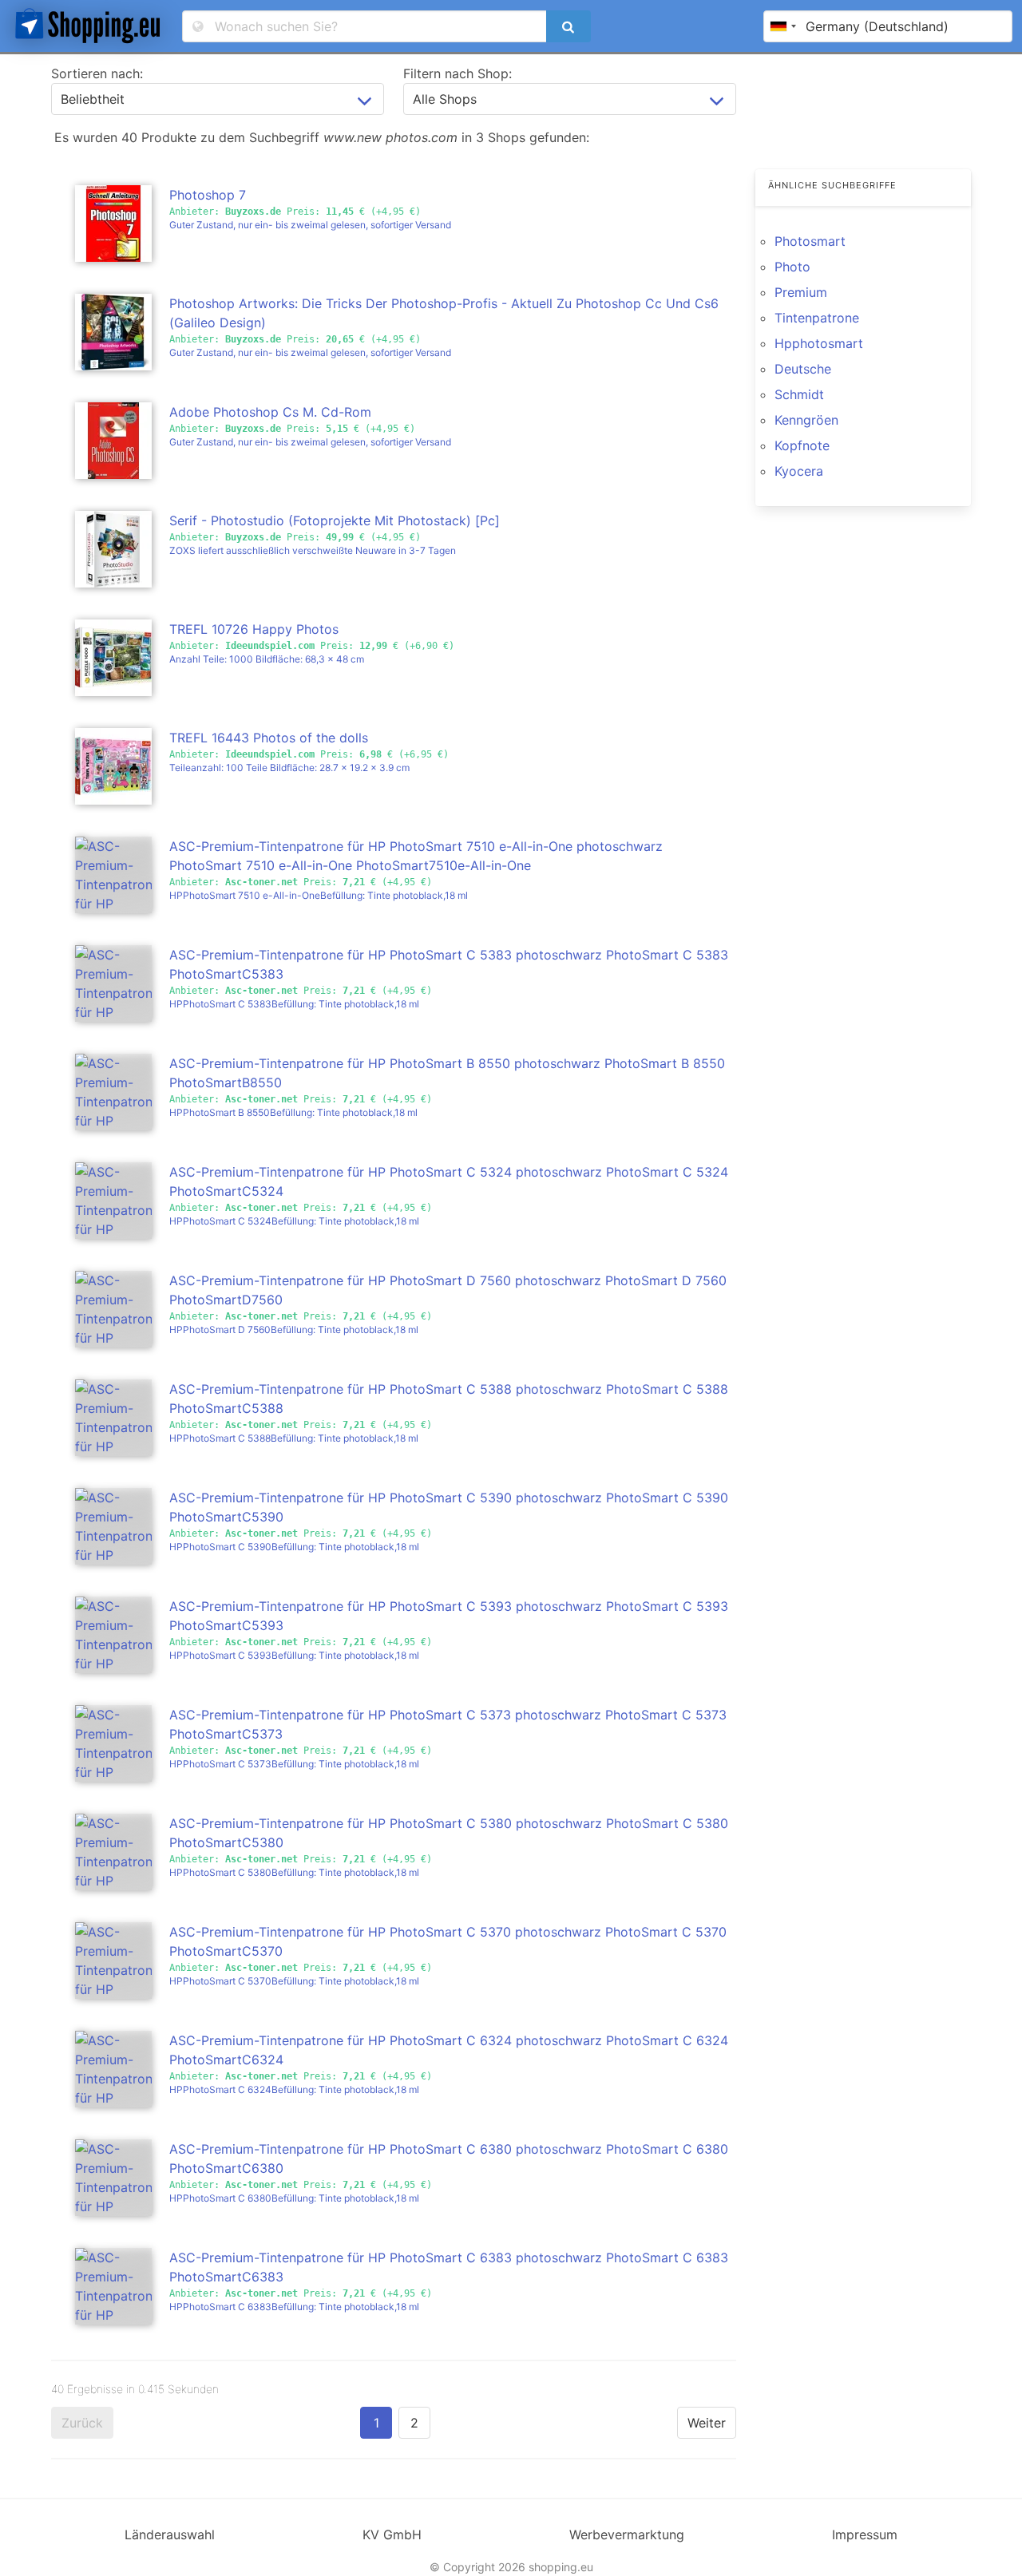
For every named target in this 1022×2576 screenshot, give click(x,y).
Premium (801, 292)
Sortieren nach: (97, 73)
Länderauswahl (170, 2534)
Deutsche (803, 369)
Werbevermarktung (627, 2534)
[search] (568, 26)
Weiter (707, 2423)
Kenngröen (806, 420)
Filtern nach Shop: (458, 73)
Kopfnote (802, 445)
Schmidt (799, 394)
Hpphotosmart (819, 343)
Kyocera (799, 471)
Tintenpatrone (817, 318)
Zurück (82, 2423)
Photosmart (810, 241)
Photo (792, 267)
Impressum (865, 2534)
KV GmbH (392, 2534)
